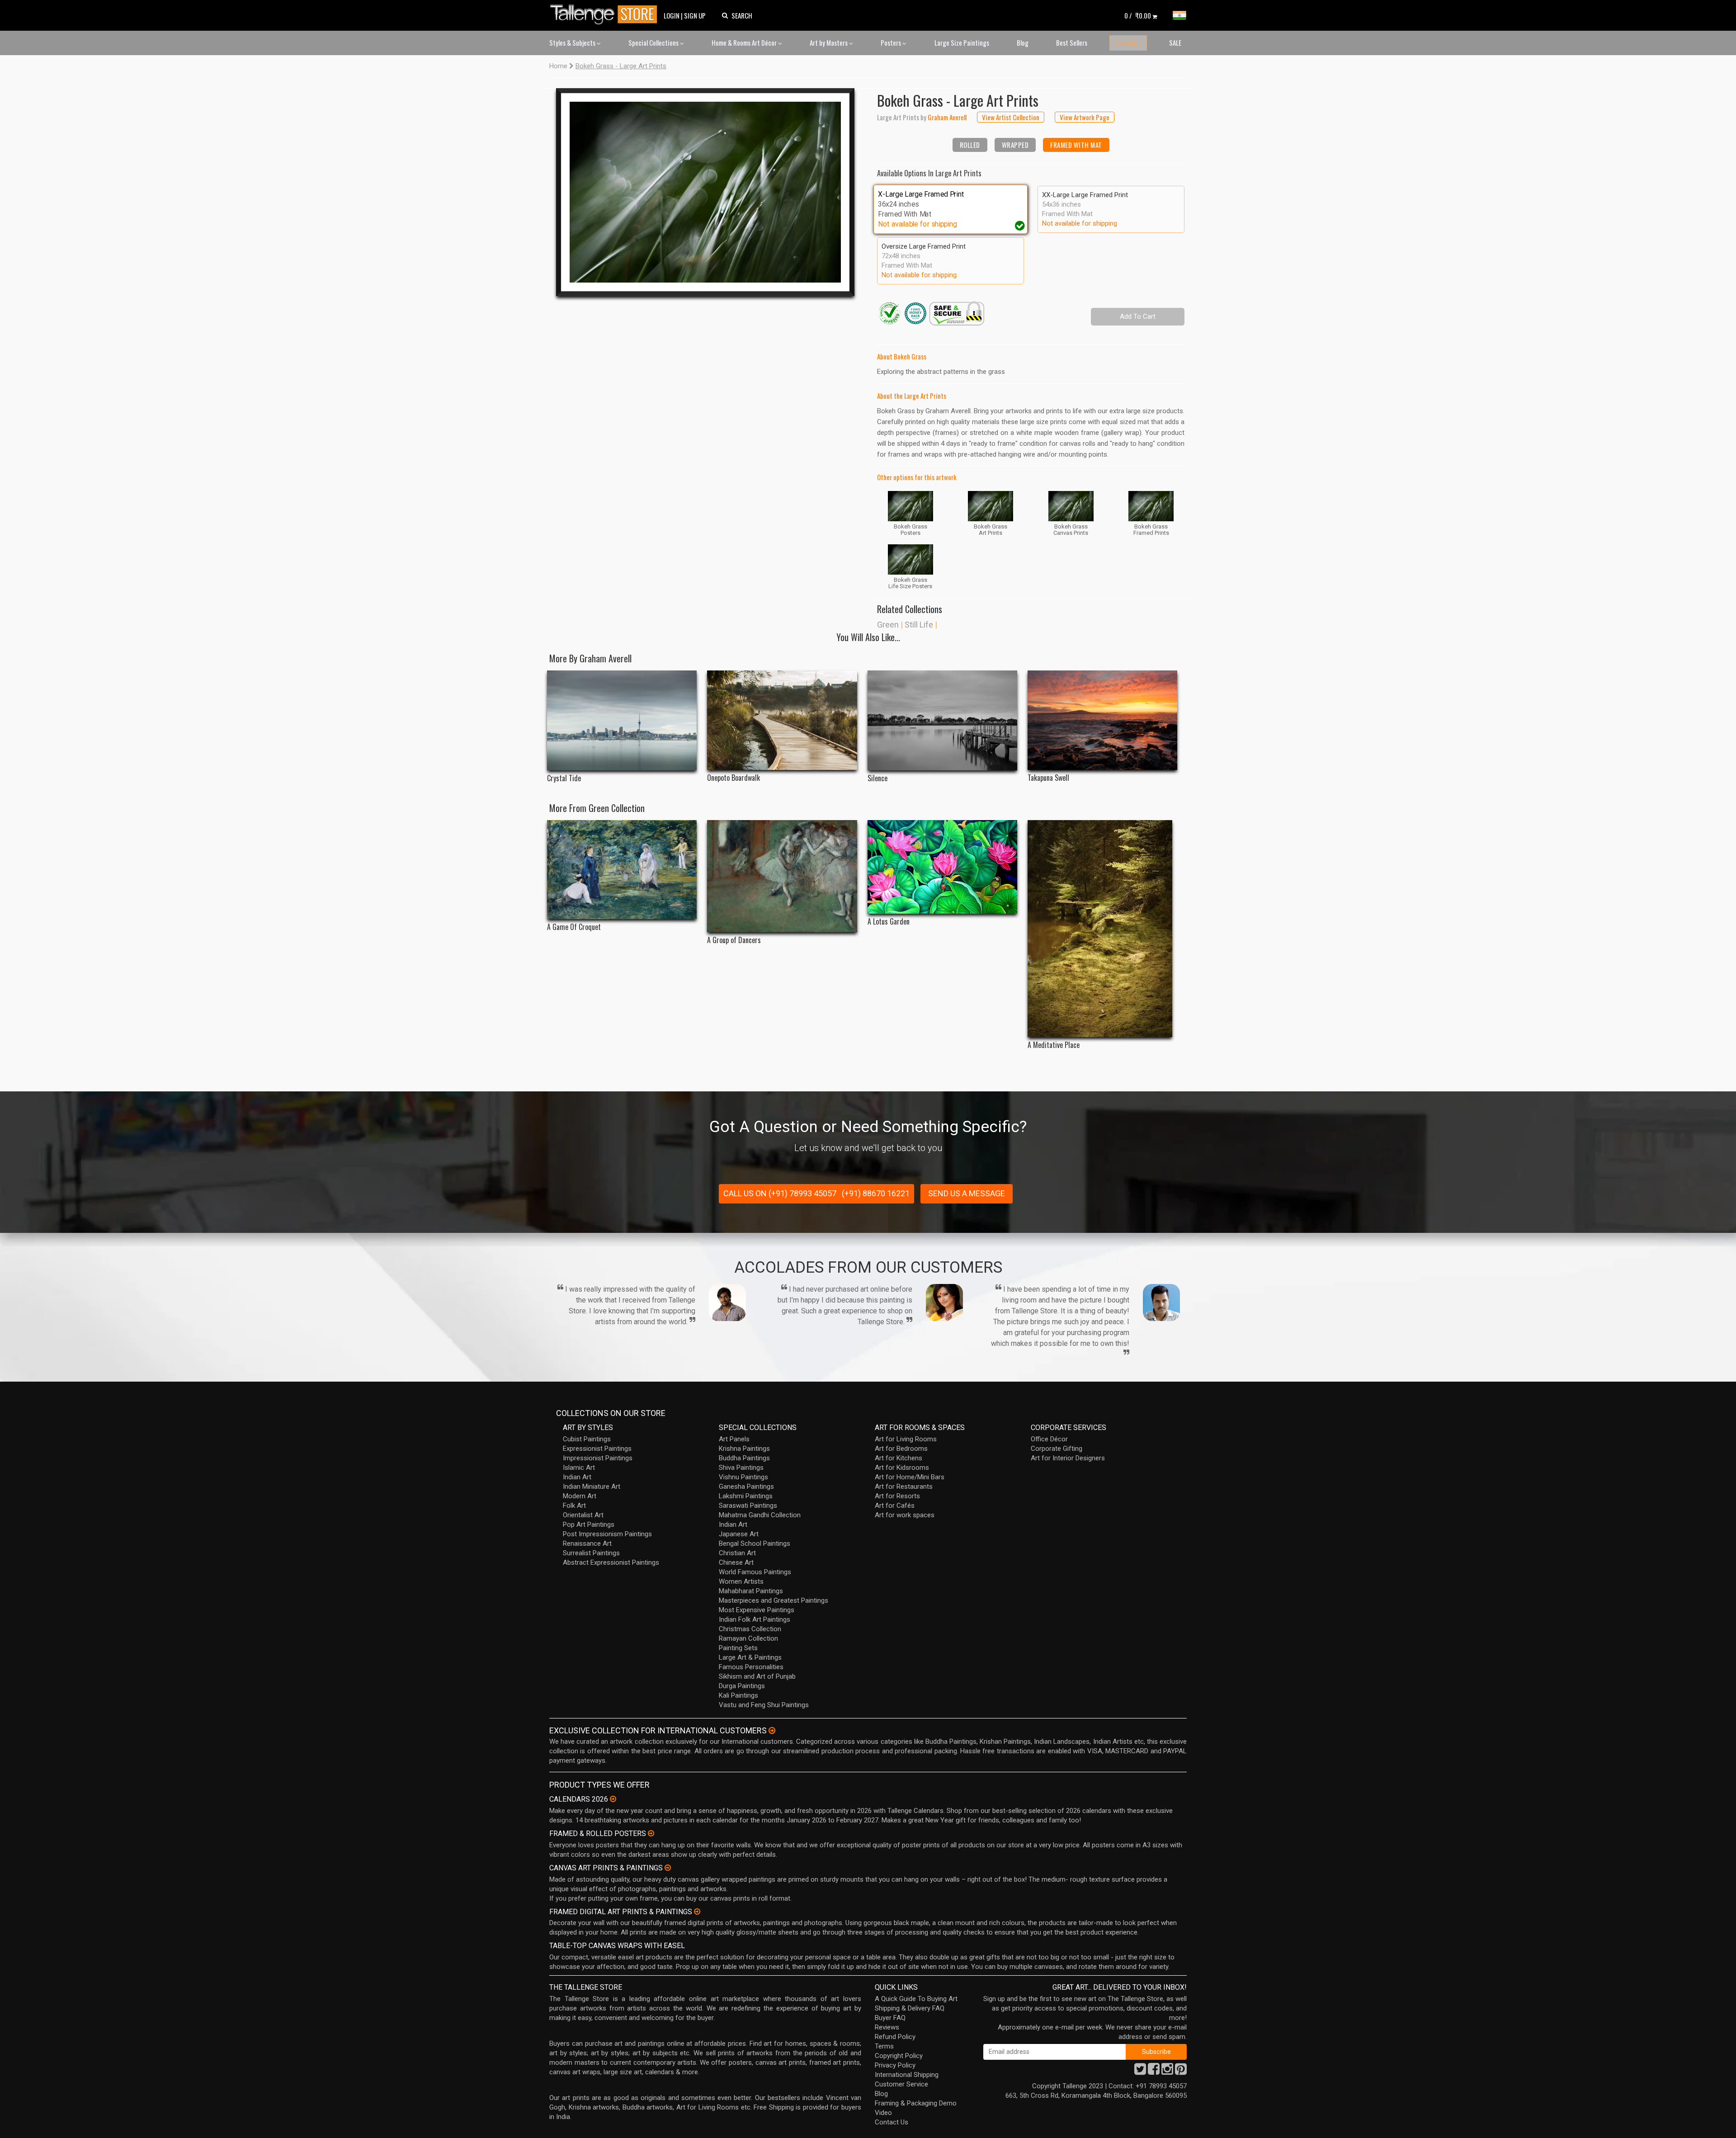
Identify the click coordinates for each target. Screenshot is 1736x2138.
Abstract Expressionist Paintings (611, 1562)
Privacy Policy (895, 2065)
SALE (1175, 42)
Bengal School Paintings (755, 1543)
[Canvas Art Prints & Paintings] (668, 1868)
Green (888, 625)
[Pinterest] (1181, 2072)
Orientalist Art (583, 1515)
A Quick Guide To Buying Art (916, 1999)
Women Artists (741, 1581)
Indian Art (577, 1477)
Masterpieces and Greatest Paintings (774, 1600)
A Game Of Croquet (574, 927)
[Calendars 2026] (613, 1799)
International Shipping (907, 2075)
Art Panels (734, 1439)
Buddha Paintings (744, 1458)
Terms (884, 2046)
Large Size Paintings (962, 42)
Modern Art (580, 1496)
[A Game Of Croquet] (622, 870)
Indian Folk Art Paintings (755, 1619)
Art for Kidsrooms (902, 1468)
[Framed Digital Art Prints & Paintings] (697, 1911)
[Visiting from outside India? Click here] (772, 1731)
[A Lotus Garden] (942, 867)
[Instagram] (1167, 2072)
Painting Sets (738, 1648)
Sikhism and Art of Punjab (757, 1676)
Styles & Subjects (573, 42)
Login (672, 15)
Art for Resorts (897, 1496)
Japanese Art (739, 1534)
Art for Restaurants (904, 1487)
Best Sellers (1072, 42)
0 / (1138, 15)
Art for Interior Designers (1068, 1458)
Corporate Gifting (1057, 1449)
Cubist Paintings (587, 1439)
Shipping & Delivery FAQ (910, 2008)
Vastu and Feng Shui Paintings (764, 1705)
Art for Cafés (895, 1506)
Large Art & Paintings (750, 1657)
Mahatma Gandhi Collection (760, 1515)
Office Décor (1049, 1439)
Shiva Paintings (741, 1468)
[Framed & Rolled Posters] (651, 1833)
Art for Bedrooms (901, 1449)
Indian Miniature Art (592, 1487)
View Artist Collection (1011, 117)
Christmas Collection (750, 1629)
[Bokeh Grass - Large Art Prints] (705, 192)
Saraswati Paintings (748, 1506)
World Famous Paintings (755, 1572)
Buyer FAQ (890, 2018)
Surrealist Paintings (591, 1553)
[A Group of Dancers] (782, 876)
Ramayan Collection (748, 1638)
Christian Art (737, 1553)
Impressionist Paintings (598, 1458)
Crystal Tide (564, 778)
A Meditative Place (1054, 1045)
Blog (1023, 42)
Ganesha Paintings (746, 1487)
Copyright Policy (899, 2056)
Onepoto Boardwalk (734, 778)
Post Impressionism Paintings (607, 1534)
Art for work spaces (905, 1515)
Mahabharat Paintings (751, 1591)
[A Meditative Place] (1102, 929)
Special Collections (654, 42)
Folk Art (574, 1506)
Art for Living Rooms (906, 1439)
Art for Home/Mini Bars (910, 1477)
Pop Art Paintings (589, 1524)
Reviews (887, 2027)
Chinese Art (736, 1562)
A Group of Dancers (734, 940)
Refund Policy (895, 2037)
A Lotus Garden (889, 922)
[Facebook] (1154, 2072)
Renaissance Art (587, 1543)
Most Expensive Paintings (757, 1610)
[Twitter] (1140, 2072)
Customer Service (901, 2084)
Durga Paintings (742, 1686)
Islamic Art (579, 1468)
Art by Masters (829, 42)
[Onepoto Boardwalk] (782, 720)
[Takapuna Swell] (1102, 720)
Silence (877, 778)
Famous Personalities (751, 1667)
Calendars (1128, 43)
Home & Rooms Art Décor (745, 42)
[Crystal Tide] (622, 720)
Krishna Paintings (744, 1449)
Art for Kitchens (899, 1458)
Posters (892, 42)
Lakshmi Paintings (746, 1496)
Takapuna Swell (1048, 778)
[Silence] (942, 720)
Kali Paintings (738, 1695)
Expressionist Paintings (597, 1449)
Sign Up (695, 15)
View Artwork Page (1085, 117)
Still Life (919, 625)
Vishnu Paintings (743, 1477)
